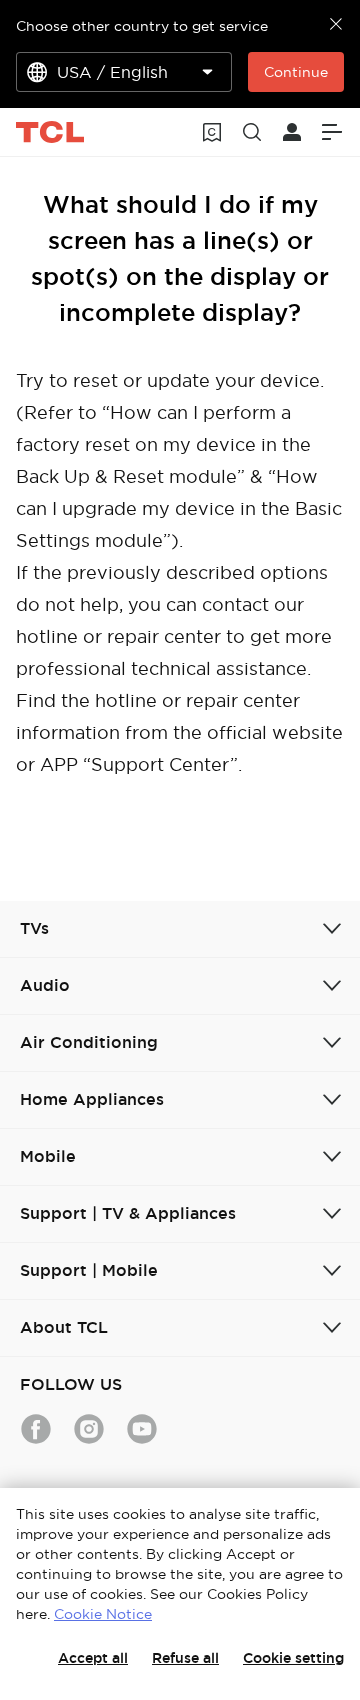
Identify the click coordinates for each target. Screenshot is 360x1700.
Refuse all (185, 1658)
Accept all (93, 1658)
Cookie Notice (103, 1614)
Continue (296, 72)
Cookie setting (293, 1658)
